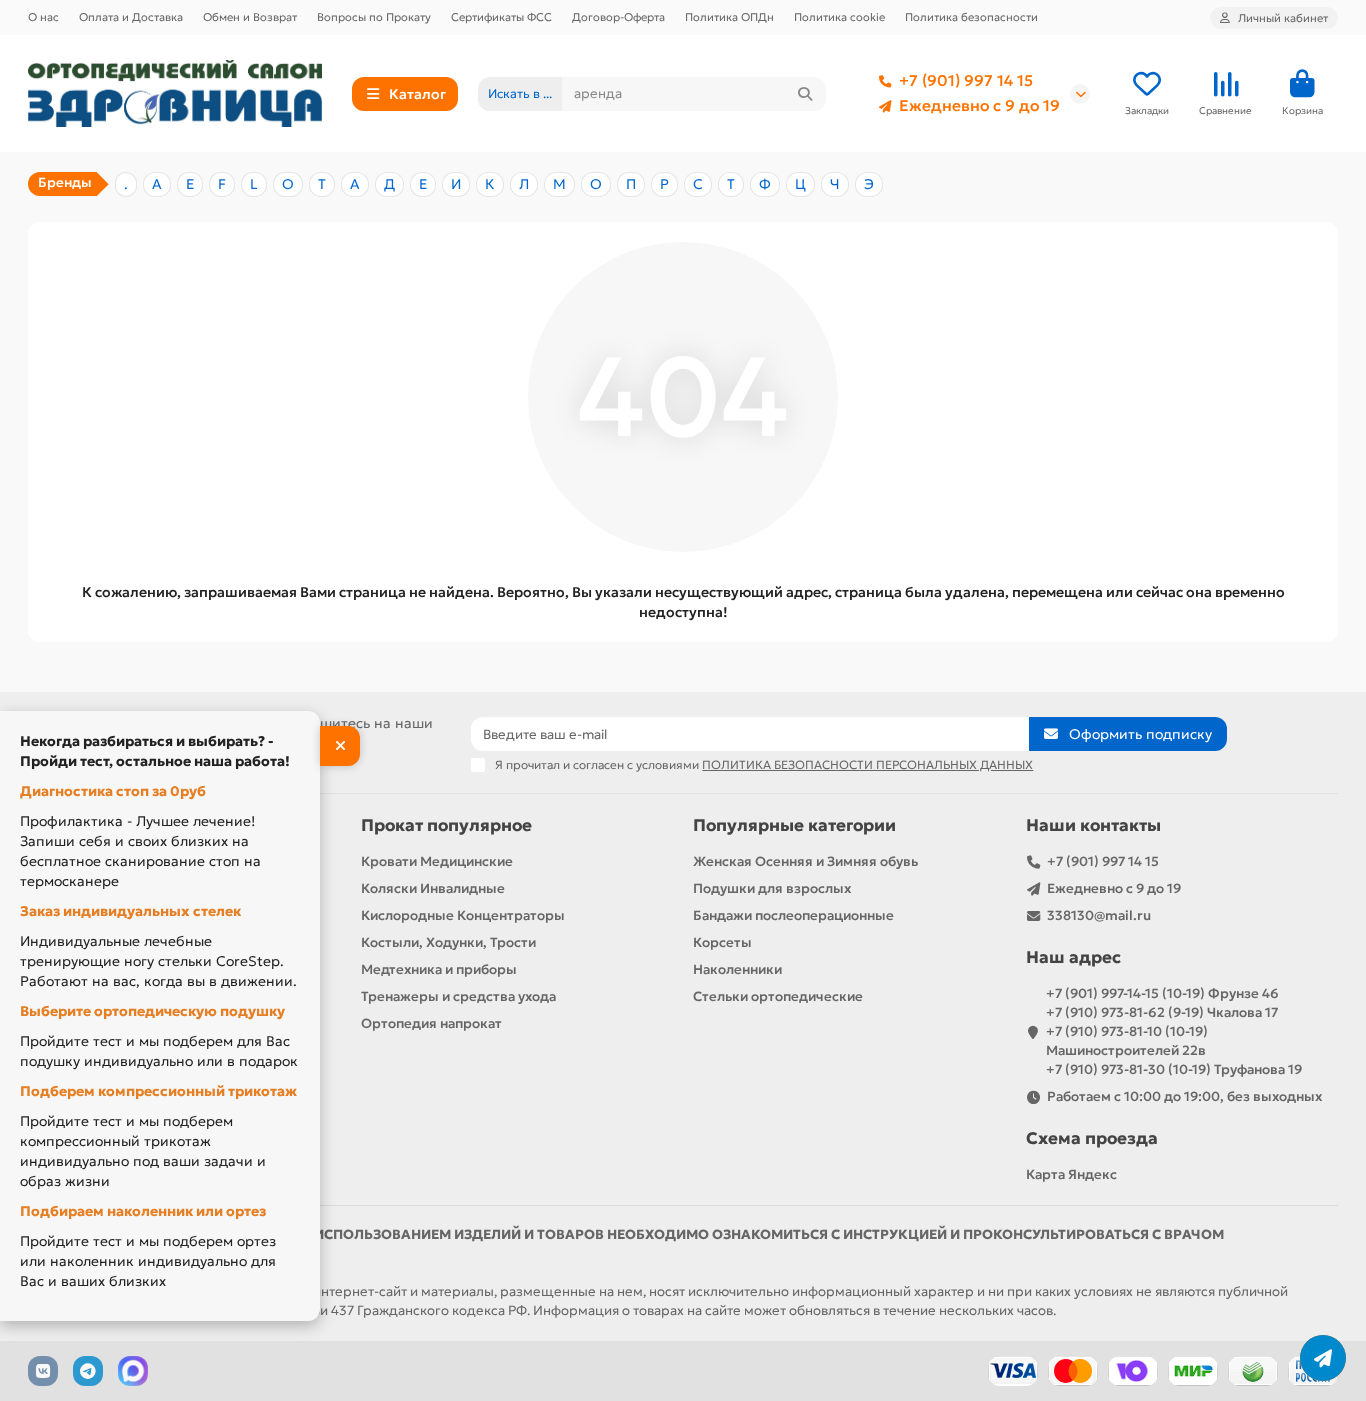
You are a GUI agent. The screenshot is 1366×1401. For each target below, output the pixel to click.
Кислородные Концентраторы (463, 915)
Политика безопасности (971, 17)
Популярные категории (794, 825)
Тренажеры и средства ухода (458, 996)
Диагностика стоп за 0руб (113, 791)
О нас (43, 17)
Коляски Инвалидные (433, 888)
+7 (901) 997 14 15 (966, 80)
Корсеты (722, 942)
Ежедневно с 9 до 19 (979, 105)
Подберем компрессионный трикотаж (158, 1091)
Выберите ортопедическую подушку (152, 1011)
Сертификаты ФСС (501, 17)
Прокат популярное (446, 825)
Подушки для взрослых (772, 888)
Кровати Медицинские (437, 861)
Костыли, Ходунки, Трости (448, 942)
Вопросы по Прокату (374, 17)
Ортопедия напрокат (431, 1023)
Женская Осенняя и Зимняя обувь (805, 861)
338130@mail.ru (1099, 915)
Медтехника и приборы (439, 969)
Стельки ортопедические (778, 996)
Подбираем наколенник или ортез (143, 1211)
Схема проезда (1092, 1138)
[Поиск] (805, 94)
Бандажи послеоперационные (793, 915)
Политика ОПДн (729, 17)
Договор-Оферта (618, 17)
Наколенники (737, 969)
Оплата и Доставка (131, 17)
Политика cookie (839, 17)
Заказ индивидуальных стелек (130, 911)
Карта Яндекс (1071, 1174)
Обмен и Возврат (250, 17)
